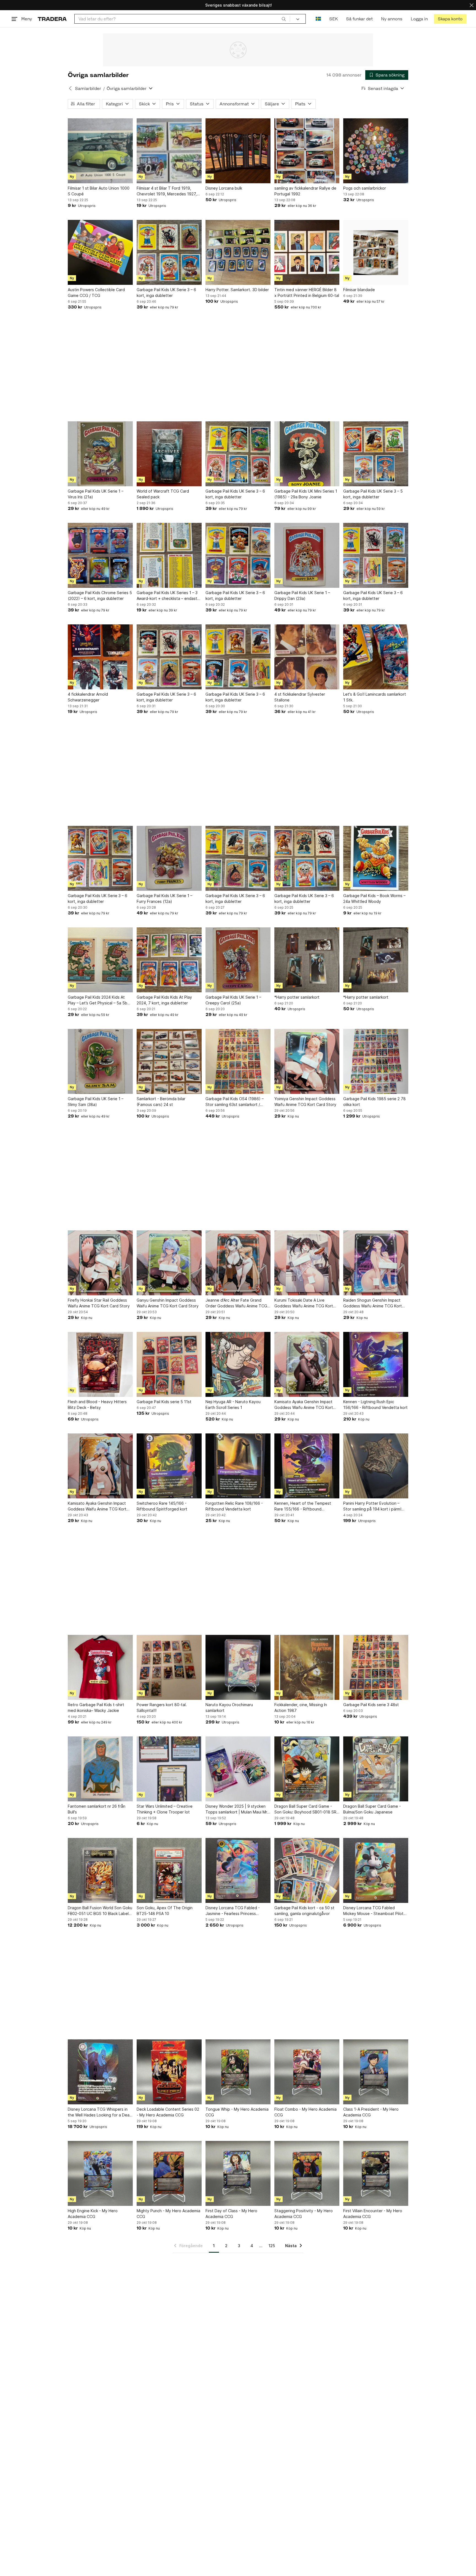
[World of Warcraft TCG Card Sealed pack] (169, 454)
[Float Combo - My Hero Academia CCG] (307, 2072)
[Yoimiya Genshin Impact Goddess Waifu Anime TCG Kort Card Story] (307, 1061)
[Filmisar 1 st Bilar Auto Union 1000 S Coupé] (100, 151)
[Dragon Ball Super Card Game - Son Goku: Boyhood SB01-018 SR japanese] (307, 1769)
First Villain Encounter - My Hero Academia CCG (373, 2214)
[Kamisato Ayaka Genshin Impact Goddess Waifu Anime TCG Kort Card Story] (307, 1364)
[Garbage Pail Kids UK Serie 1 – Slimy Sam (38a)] (100, 1061)
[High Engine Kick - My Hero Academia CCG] (100, 2173)
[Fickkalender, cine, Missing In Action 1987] (307, 1667)
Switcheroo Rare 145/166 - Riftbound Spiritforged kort (162, 1506)
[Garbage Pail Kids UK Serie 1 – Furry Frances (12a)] (169, 858)
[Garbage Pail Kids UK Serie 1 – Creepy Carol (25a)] (238, 960)
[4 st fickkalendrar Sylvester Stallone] (307, 657)
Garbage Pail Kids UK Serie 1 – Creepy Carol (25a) (233, 1000)
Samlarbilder (88, 88)
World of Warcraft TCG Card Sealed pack (163, 494)
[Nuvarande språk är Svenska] (318, 19)
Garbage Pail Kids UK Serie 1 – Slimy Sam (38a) (96, 1102)
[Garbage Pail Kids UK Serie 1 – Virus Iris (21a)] (100, 454)
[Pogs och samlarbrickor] (376, 151)
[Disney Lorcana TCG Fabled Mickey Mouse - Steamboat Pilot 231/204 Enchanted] (376, 1870)
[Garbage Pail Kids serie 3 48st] (376, 1667)
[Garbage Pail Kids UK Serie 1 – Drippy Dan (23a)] (307, 555)
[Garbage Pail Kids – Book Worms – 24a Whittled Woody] (376, 858)
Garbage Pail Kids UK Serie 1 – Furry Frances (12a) (164, 898)
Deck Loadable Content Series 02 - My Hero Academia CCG (168, 2112)
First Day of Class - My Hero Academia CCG (231, 2214)
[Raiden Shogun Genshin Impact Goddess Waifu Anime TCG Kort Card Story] (376, 1263)
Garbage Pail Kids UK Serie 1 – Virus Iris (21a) (96, 494)
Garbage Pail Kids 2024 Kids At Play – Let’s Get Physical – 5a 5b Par (98, 1000)
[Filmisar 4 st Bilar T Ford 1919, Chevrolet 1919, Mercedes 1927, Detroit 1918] (169, 151)
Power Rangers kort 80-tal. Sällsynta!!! (162, 1708)
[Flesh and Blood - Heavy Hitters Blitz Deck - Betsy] (100, 1364)
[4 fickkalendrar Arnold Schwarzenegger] (100, 657)
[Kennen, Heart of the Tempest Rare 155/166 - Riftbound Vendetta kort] (307, 1466)
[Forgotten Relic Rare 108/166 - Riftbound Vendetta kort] (238, 1466)
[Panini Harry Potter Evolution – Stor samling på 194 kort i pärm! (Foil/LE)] (376, 1466)
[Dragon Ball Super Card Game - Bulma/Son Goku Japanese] (376, 1769)
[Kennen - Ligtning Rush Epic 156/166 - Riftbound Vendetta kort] (376, 1364)
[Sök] (284, 19)
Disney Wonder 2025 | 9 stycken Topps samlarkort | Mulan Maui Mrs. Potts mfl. (238, 1809)
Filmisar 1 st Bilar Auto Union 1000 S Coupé (99, 191)
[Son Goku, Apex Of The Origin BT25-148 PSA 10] (169, 1870)
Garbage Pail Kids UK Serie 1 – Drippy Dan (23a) (302, 595)
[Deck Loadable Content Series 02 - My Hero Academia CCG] (169, 2072)
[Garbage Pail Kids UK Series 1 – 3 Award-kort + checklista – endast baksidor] (169, 555)
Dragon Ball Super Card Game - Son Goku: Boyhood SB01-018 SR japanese (305, 1809)
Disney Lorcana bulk (224, 188)
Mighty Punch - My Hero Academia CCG (168, 2214)
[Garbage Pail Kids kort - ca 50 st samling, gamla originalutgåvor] (307, 1870)
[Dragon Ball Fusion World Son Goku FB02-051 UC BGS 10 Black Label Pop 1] (100, 1870)
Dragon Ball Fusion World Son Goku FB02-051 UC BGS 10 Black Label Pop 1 (100, 1911)
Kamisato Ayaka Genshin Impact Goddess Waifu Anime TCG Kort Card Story (304, 1405)
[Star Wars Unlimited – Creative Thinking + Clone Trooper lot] (169, 1769)
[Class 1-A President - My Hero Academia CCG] (376, 2072)
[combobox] (182, 19)
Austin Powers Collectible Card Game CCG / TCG (96, 293)
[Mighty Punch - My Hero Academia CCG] (169, 2173)
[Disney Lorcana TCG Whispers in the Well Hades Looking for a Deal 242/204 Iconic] (100, 2072)
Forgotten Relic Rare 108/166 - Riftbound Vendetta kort (234, 1506)
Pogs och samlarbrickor (365, 188)
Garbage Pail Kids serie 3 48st (371, 1705)
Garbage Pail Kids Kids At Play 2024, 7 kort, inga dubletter (164, 1000)
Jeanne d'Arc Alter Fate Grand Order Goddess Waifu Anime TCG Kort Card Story (236, 1303)
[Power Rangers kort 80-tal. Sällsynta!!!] (169, 1667)
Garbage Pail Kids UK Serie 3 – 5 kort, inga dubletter (373, 494)
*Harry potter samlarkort (297, 997)
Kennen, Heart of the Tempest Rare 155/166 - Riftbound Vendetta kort (303, 1506)
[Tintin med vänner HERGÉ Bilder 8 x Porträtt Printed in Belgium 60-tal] (307, 252)
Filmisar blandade (359, 290)
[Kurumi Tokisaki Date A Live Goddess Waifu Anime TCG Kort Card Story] (307, 1263)
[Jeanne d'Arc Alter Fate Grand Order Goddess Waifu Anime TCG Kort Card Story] (238, 1263)
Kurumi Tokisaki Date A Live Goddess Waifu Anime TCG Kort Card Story (304, 1303)
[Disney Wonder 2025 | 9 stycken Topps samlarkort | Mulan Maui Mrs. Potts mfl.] (238, 1769)
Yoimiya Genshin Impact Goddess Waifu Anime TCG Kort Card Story (305, 1102)
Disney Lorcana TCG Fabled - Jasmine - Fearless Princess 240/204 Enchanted (233, 1911)
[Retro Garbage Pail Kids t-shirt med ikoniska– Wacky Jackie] (100, 1667)
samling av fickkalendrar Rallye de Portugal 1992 (305, 191)
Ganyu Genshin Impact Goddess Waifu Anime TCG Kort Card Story (168, 1303)
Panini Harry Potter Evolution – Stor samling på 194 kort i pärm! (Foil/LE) (372, 1506)
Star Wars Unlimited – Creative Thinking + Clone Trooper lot (165, 1809)
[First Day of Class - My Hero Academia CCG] (238, 2173)
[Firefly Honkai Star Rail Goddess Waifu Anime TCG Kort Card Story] (100, 1263)
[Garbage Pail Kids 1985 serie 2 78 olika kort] (376, 1061)
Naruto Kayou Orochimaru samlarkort (229, 1708)
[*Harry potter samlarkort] (307, 960)
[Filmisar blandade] (376, 252)
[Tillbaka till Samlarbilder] (70, 88)
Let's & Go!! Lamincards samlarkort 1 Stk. (375, 697)
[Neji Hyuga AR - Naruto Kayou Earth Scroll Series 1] (238, 1364)
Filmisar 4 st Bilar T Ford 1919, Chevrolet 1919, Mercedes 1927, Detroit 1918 (167, 191)
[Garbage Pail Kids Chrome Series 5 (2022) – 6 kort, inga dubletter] (100, 555)
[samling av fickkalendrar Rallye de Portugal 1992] (307, 151)
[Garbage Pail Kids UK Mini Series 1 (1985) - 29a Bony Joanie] (307, 454)
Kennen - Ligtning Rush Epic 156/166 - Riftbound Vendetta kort (375, 1405)
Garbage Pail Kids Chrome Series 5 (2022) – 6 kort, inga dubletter (100, 595)
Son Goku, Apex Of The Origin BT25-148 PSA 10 (165, 1911)
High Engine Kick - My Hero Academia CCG (93, 2214)
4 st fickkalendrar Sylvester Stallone (300, 697)
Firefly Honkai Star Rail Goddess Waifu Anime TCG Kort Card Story (99, 1303)
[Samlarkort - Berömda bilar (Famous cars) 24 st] (169, 1061)
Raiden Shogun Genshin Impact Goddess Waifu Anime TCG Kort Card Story (373, 1303)
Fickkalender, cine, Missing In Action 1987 (301, 1708)
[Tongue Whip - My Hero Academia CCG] (238, 2072)
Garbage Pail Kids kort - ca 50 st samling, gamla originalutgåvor (304, 1911)
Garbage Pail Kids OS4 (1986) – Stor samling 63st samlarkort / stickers (235, 1102)
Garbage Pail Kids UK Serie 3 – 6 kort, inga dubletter (166, 293)
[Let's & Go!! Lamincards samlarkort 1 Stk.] (376, 657)
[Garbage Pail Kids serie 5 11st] (169, 1364)
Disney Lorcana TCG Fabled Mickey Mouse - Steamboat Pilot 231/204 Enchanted (373, 1911)
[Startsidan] (52, 19)
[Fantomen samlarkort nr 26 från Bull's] (100, 1769)
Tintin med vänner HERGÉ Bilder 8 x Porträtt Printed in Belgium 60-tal (307, 293)
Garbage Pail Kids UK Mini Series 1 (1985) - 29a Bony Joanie (306, 494)
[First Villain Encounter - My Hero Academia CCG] (376, 2173)
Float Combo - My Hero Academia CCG (305, 2112)
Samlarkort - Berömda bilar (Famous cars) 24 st (161, 1102)
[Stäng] (472, 5)
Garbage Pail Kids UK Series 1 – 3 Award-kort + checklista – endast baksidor (167, 596)
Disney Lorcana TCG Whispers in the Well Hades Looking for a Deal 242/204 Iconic (99, 2112)
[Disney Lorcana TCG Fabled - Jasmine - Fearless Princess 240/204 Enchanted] (238, 1870)
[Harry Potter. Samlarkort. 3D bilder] (238, 252)
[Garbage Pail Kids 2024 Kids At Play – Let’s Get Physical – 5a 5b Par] (100, 960)
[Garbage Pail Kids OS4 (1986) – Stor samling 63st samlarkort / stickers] (238, 1061)
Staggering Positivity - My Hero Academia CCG (304, 2214)
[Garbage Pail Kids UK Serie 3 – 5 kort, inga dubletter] (376, 454)
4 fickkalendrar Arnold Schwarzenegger (88, 697)
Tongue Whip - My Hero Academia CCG (237, 2112)
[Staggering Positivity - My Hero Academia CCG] (307, 2173)
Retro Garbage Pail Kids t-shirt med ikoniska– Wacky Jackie (96, 1708)
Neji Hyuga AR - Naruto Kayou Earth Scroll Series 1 (233, 1405)
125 (272, 2246)
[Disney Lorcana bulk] (238, 151)
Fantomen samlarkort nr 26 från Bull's (97, 1809)
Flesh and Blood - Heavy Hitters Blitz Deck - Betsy (97, 1405)
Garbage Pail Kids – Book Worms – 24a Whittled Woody (374, 898)
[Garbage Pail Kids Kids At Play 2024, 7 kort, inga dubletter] (169, 960)
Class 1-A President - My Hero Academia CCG (371, 2112)
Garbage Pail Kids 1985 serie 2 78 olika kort (374, 1102)
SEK (333, 19)
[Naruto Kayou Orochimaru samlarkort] (238, 1667)
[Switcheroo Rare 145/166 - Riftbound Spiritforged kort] (169, 1466)
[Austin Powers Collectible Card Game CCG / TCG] (100, 252)
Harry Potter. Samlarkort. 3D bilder (237, 290)
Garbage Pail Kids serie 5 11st (164, 1402)
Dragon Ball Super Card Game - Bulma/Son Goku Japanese (372, 1809)
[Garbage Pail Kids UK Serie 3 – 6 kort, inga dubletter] (169, 252)
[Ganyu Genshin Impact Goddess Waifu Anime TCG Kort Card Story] (169, 1263)
